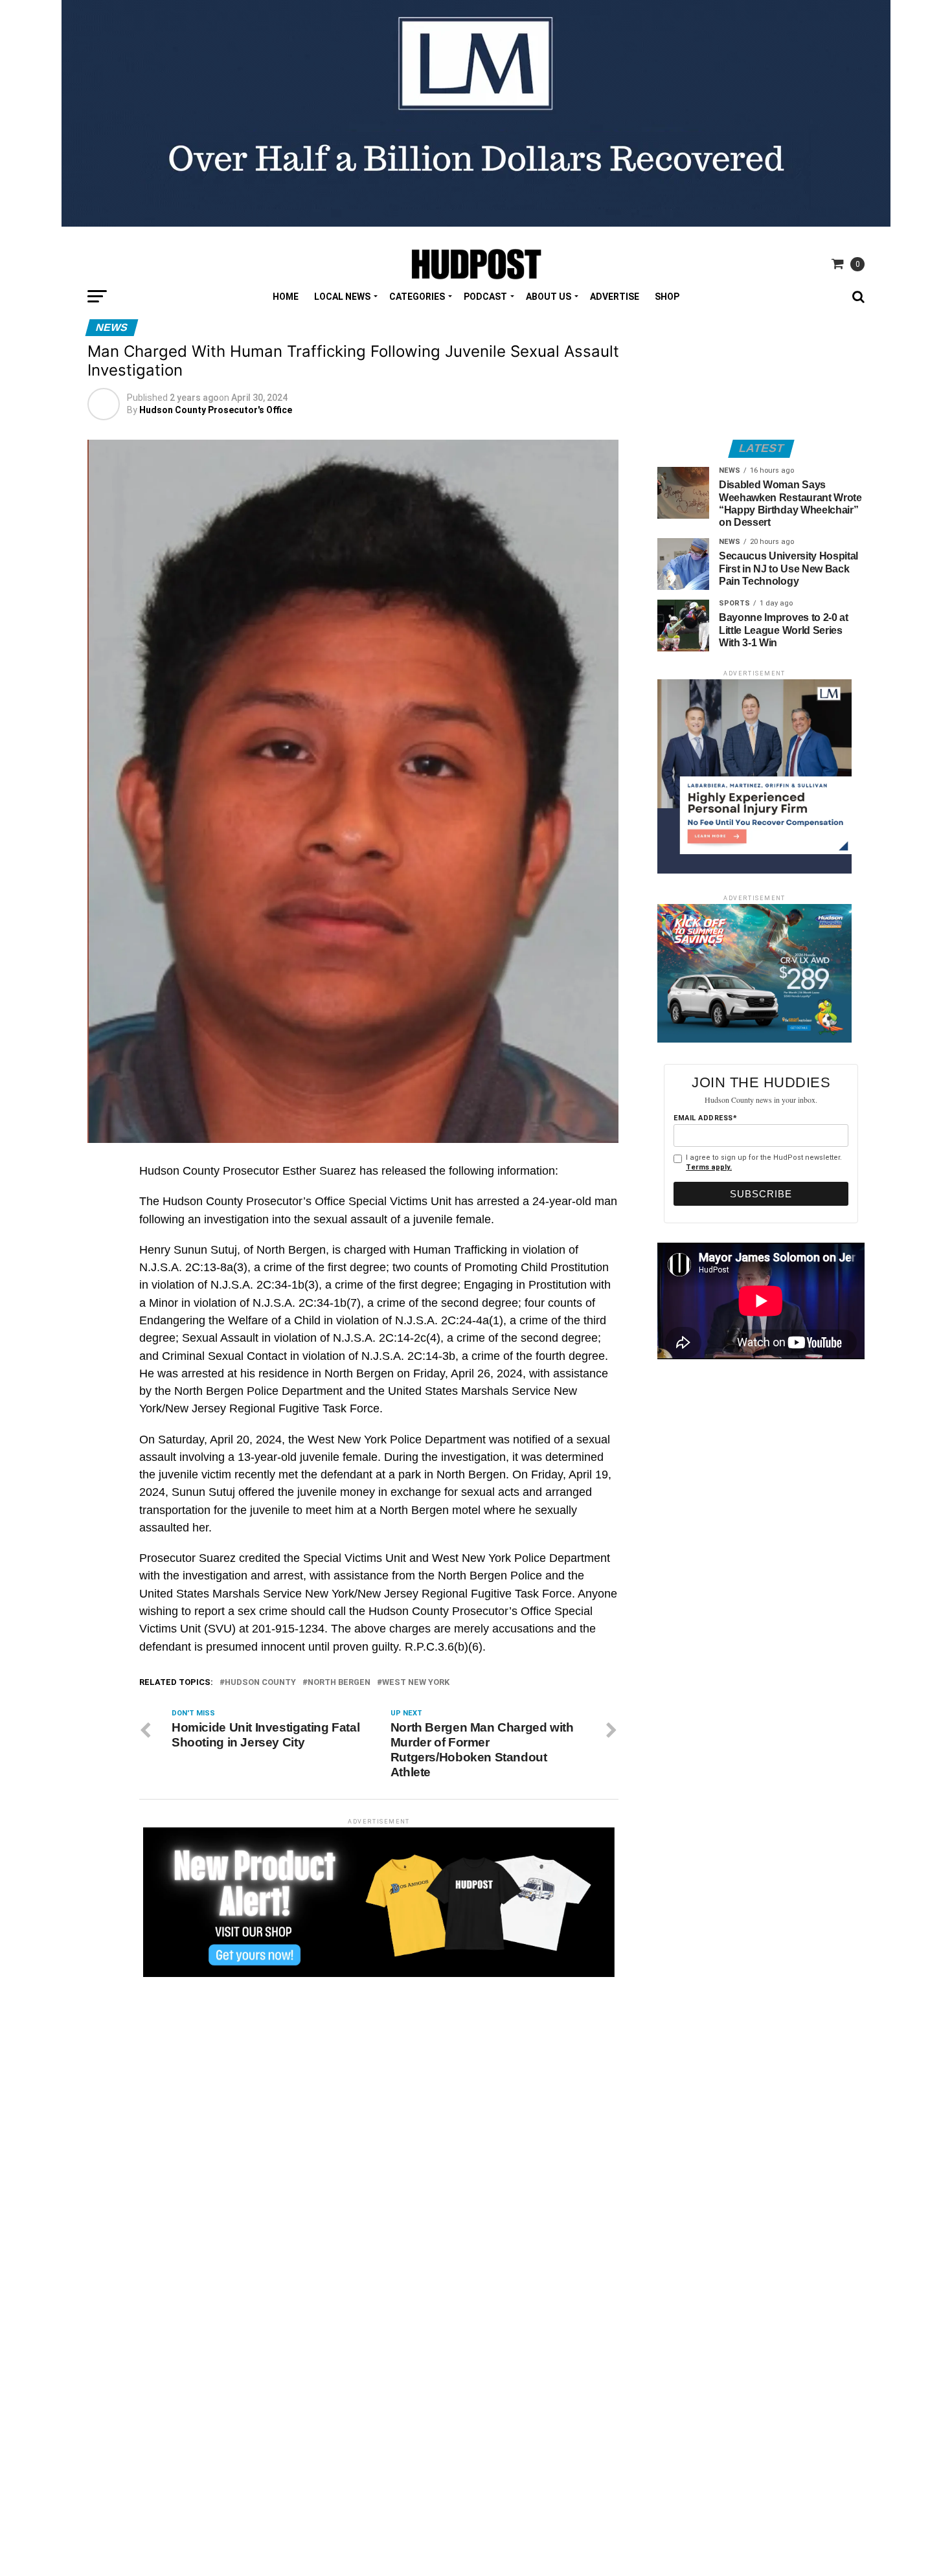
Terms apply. (709, 1167)
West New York (416, 1683)
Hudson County (260, 1683)
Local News (342, 297)
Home (286, 297)
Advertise (615, 297)
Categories (417, 297)
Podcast (485, 297)
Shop (667, 297)
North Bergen (339, 1683)
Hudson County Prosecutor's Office (216, 410)
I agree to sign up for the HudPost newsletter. (764, 1162)
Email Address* (705, 1118)
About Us (549, 297)
